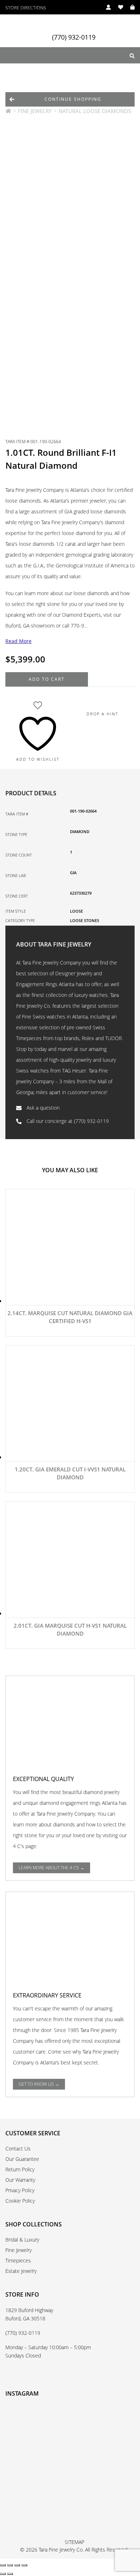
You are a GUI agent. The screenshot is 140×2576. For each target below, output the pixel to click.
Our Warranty (20, 2180)
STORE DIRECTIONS (26, 8)
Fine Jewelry (35, 111)
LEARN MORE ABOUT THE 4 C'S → (52, 1868)
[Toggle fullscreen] (10, 2565)
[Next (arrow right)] (10, 2574)
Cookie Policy (20, 2201)
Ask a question (42, 1108)
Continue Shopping (73, 99)
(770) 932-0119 (74, 37)
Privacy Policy (20, 2190)
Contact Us (18, 2148)
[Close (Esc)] (24, 2565)
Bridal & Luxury (22, 2240)
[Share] (17, 2565)
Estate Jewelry (21, 2271)
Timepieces (18, 2260)
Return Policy (20, 2169)
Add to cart (47, 679)
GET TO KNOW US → (39, 2084)
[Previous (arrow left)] (3, 2574)
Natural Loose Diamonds (95, 111)
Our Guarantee (22, 2159)
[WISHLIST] (117, 7)
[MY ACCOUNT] (105, 7)
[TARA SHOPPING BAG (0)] (129, 7)
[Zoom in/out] (3, 2565)
